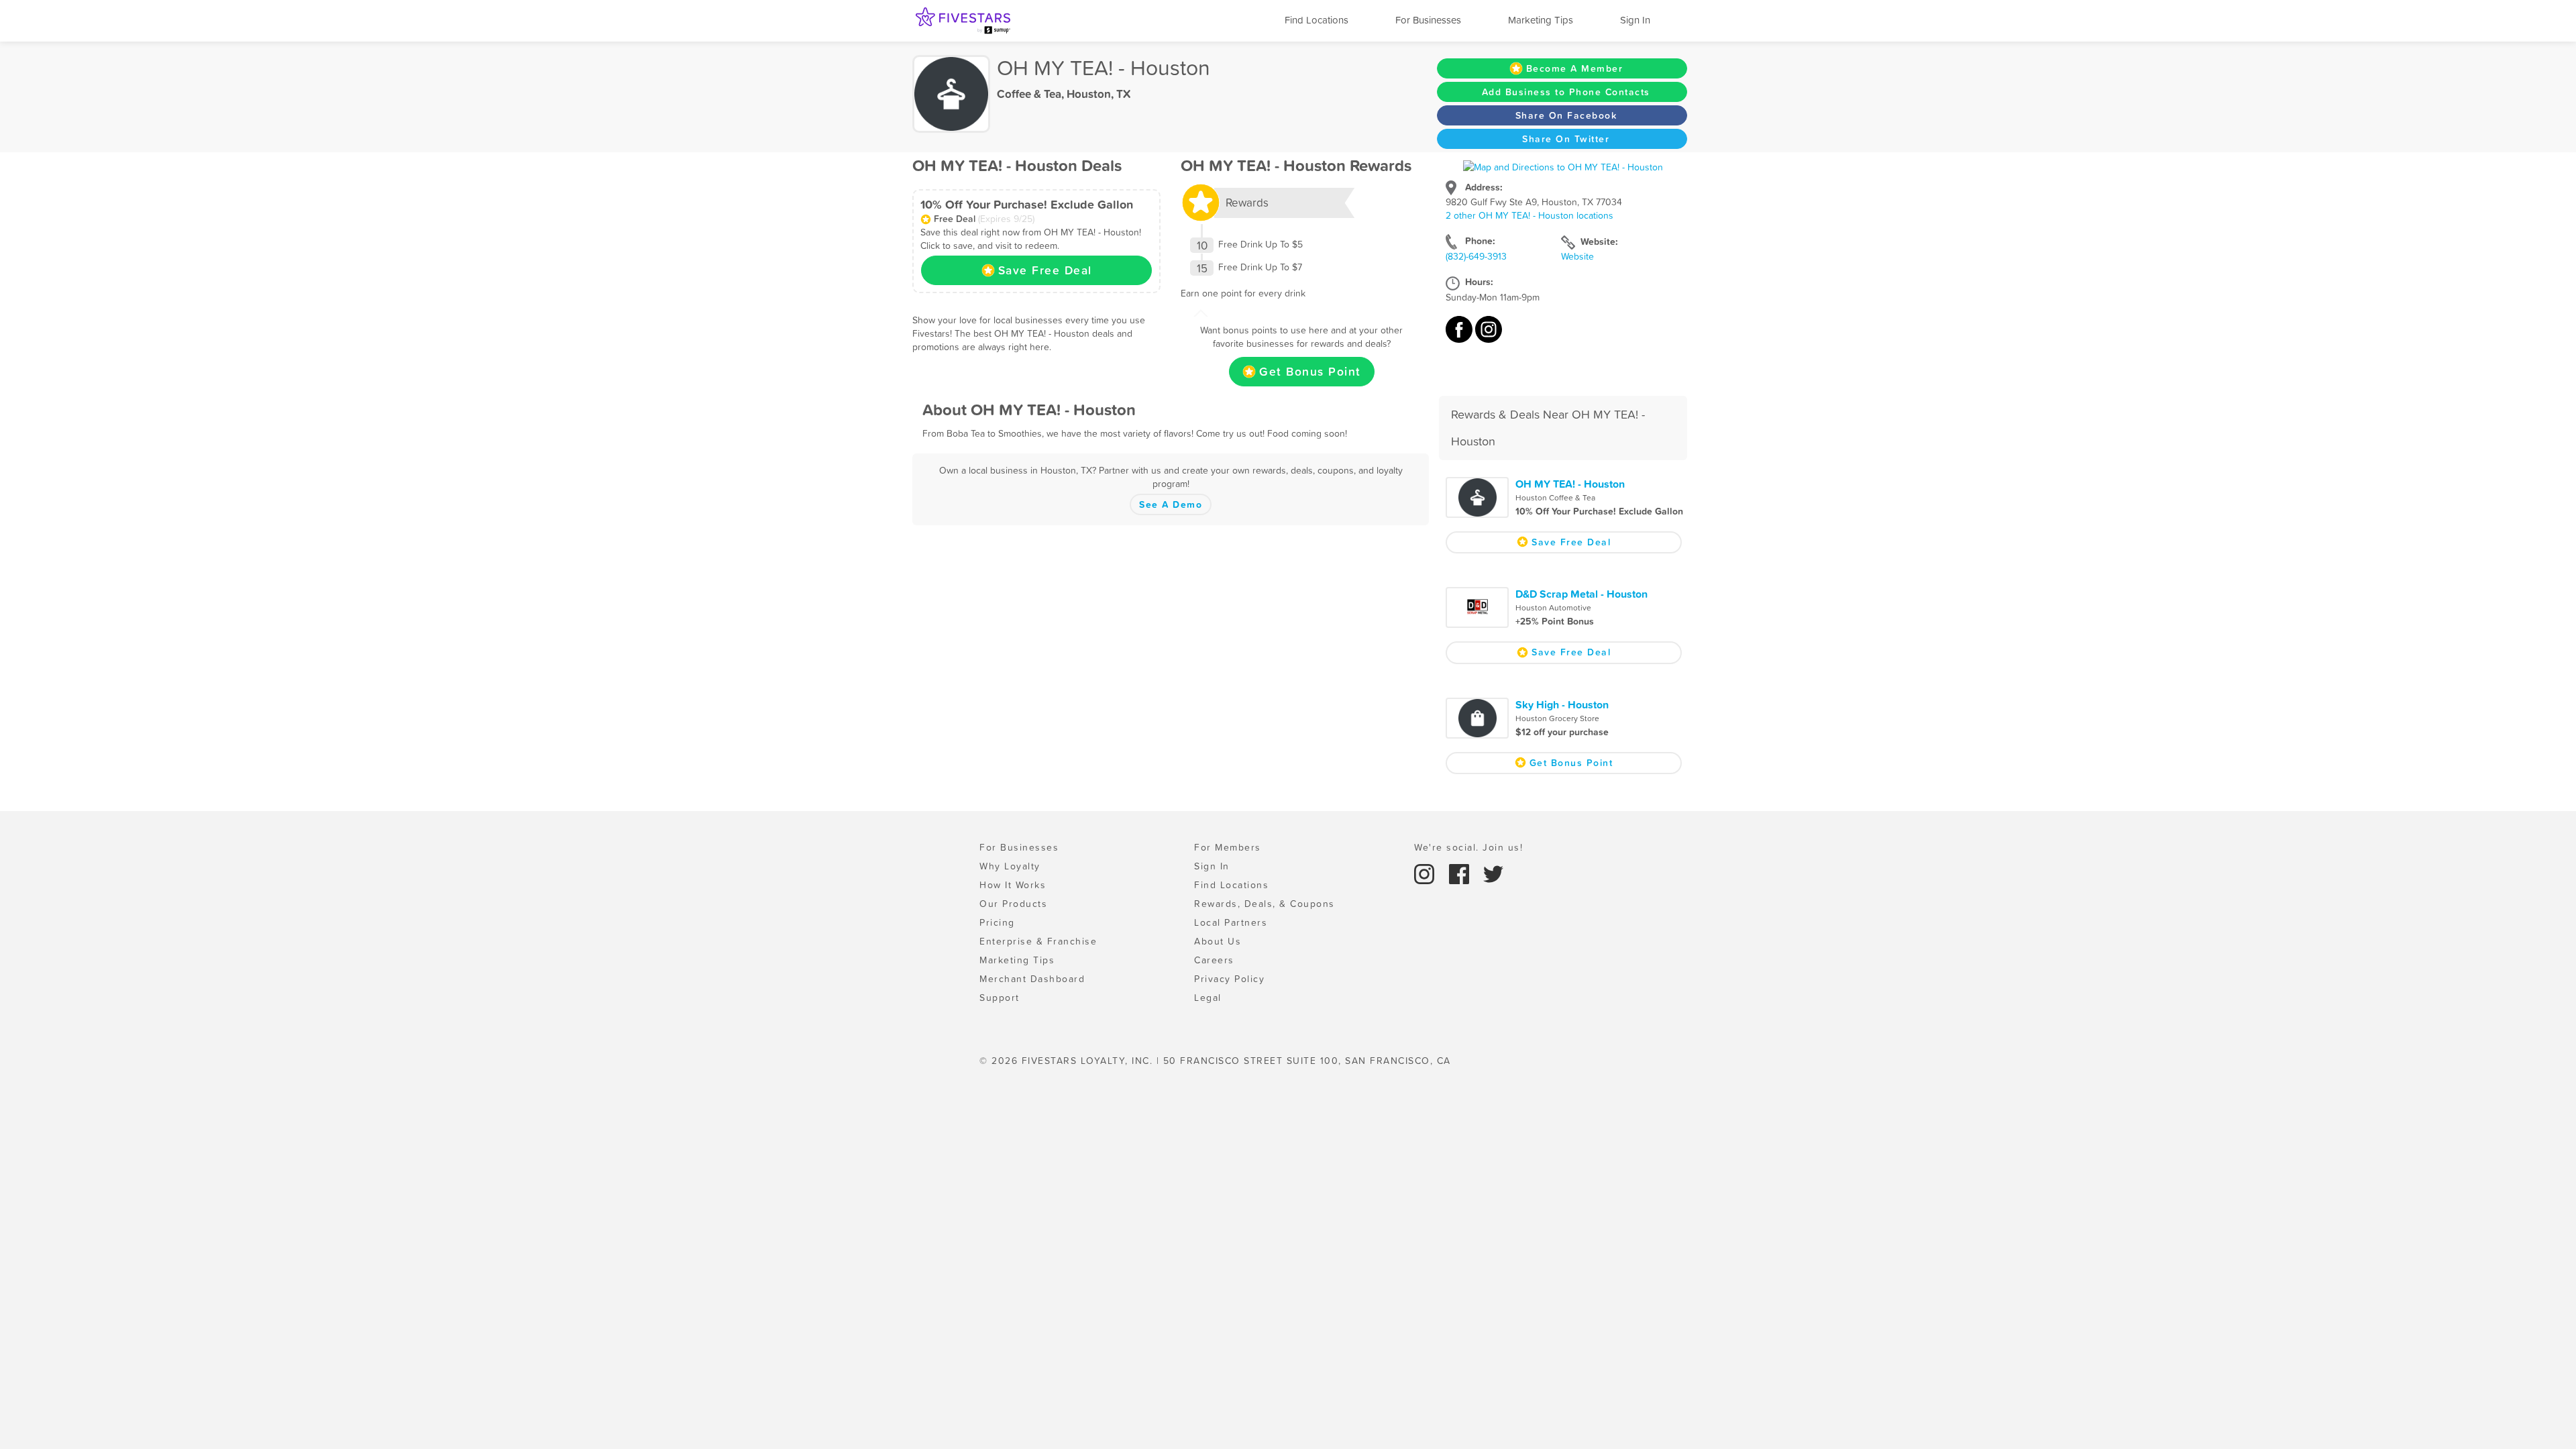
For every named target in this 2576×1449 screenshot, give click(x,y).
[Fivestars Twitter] (1493, 873)
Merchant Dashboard (1032, 979)
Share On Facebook (1566, 115)
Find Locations (1317, 20)
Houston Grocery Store (1557, 718)
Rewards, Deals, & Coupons (1265, 904)
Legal (1208, 998)
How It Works (1013, 885)
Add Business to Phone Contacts (1566, 92)
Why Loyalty (1010, 866)
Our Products (1013, 904)
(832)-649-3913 (1476, 256)
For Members (1228, 847)
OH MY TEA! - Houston (1570, 484)
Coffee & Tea (1029, 94)
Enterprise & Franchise (1038, 941)
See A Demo (1171, 504)
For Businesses (1428, 20)
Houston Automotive (1553, 608)
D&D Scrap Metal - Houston (1581, 594)
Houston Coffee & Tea (1555, 498)
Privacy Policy (1229, 979)
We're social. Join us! (1468, 847)
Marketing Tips (1541, 20)
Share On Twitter (1566, 139)
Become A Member (1575, 68)
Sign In (1635, 20)
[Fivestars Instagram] (1426, 873)
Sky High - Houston (1562, 704)
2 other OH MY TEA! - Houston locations (1529, 215)
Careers (1214, 960)
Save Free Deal (1045, 270)
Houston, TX (1098, 94)
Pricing (997, 922)
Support (1000, 998)
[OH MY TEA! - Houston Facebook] (1460, 336)
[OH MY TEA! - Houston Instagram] (1489, 336)
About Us (1218, 941)
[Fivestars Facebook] (1461, 873)
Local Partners (1231, 922)
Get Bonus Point (1310, 372)
